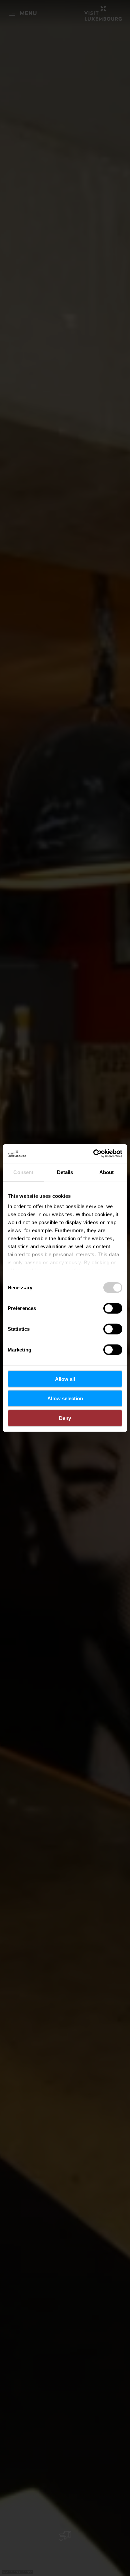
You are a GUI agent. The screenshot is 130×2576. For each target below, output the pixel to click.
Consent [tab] (23, 1172)
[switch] (113, 1308)
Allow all (65, 1379)
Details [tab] (65, 1172)
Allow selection (65, 1398)
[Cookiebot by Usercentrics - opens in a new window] (93, 1154)
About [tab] (107, 1172)
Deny (65, 1418)
